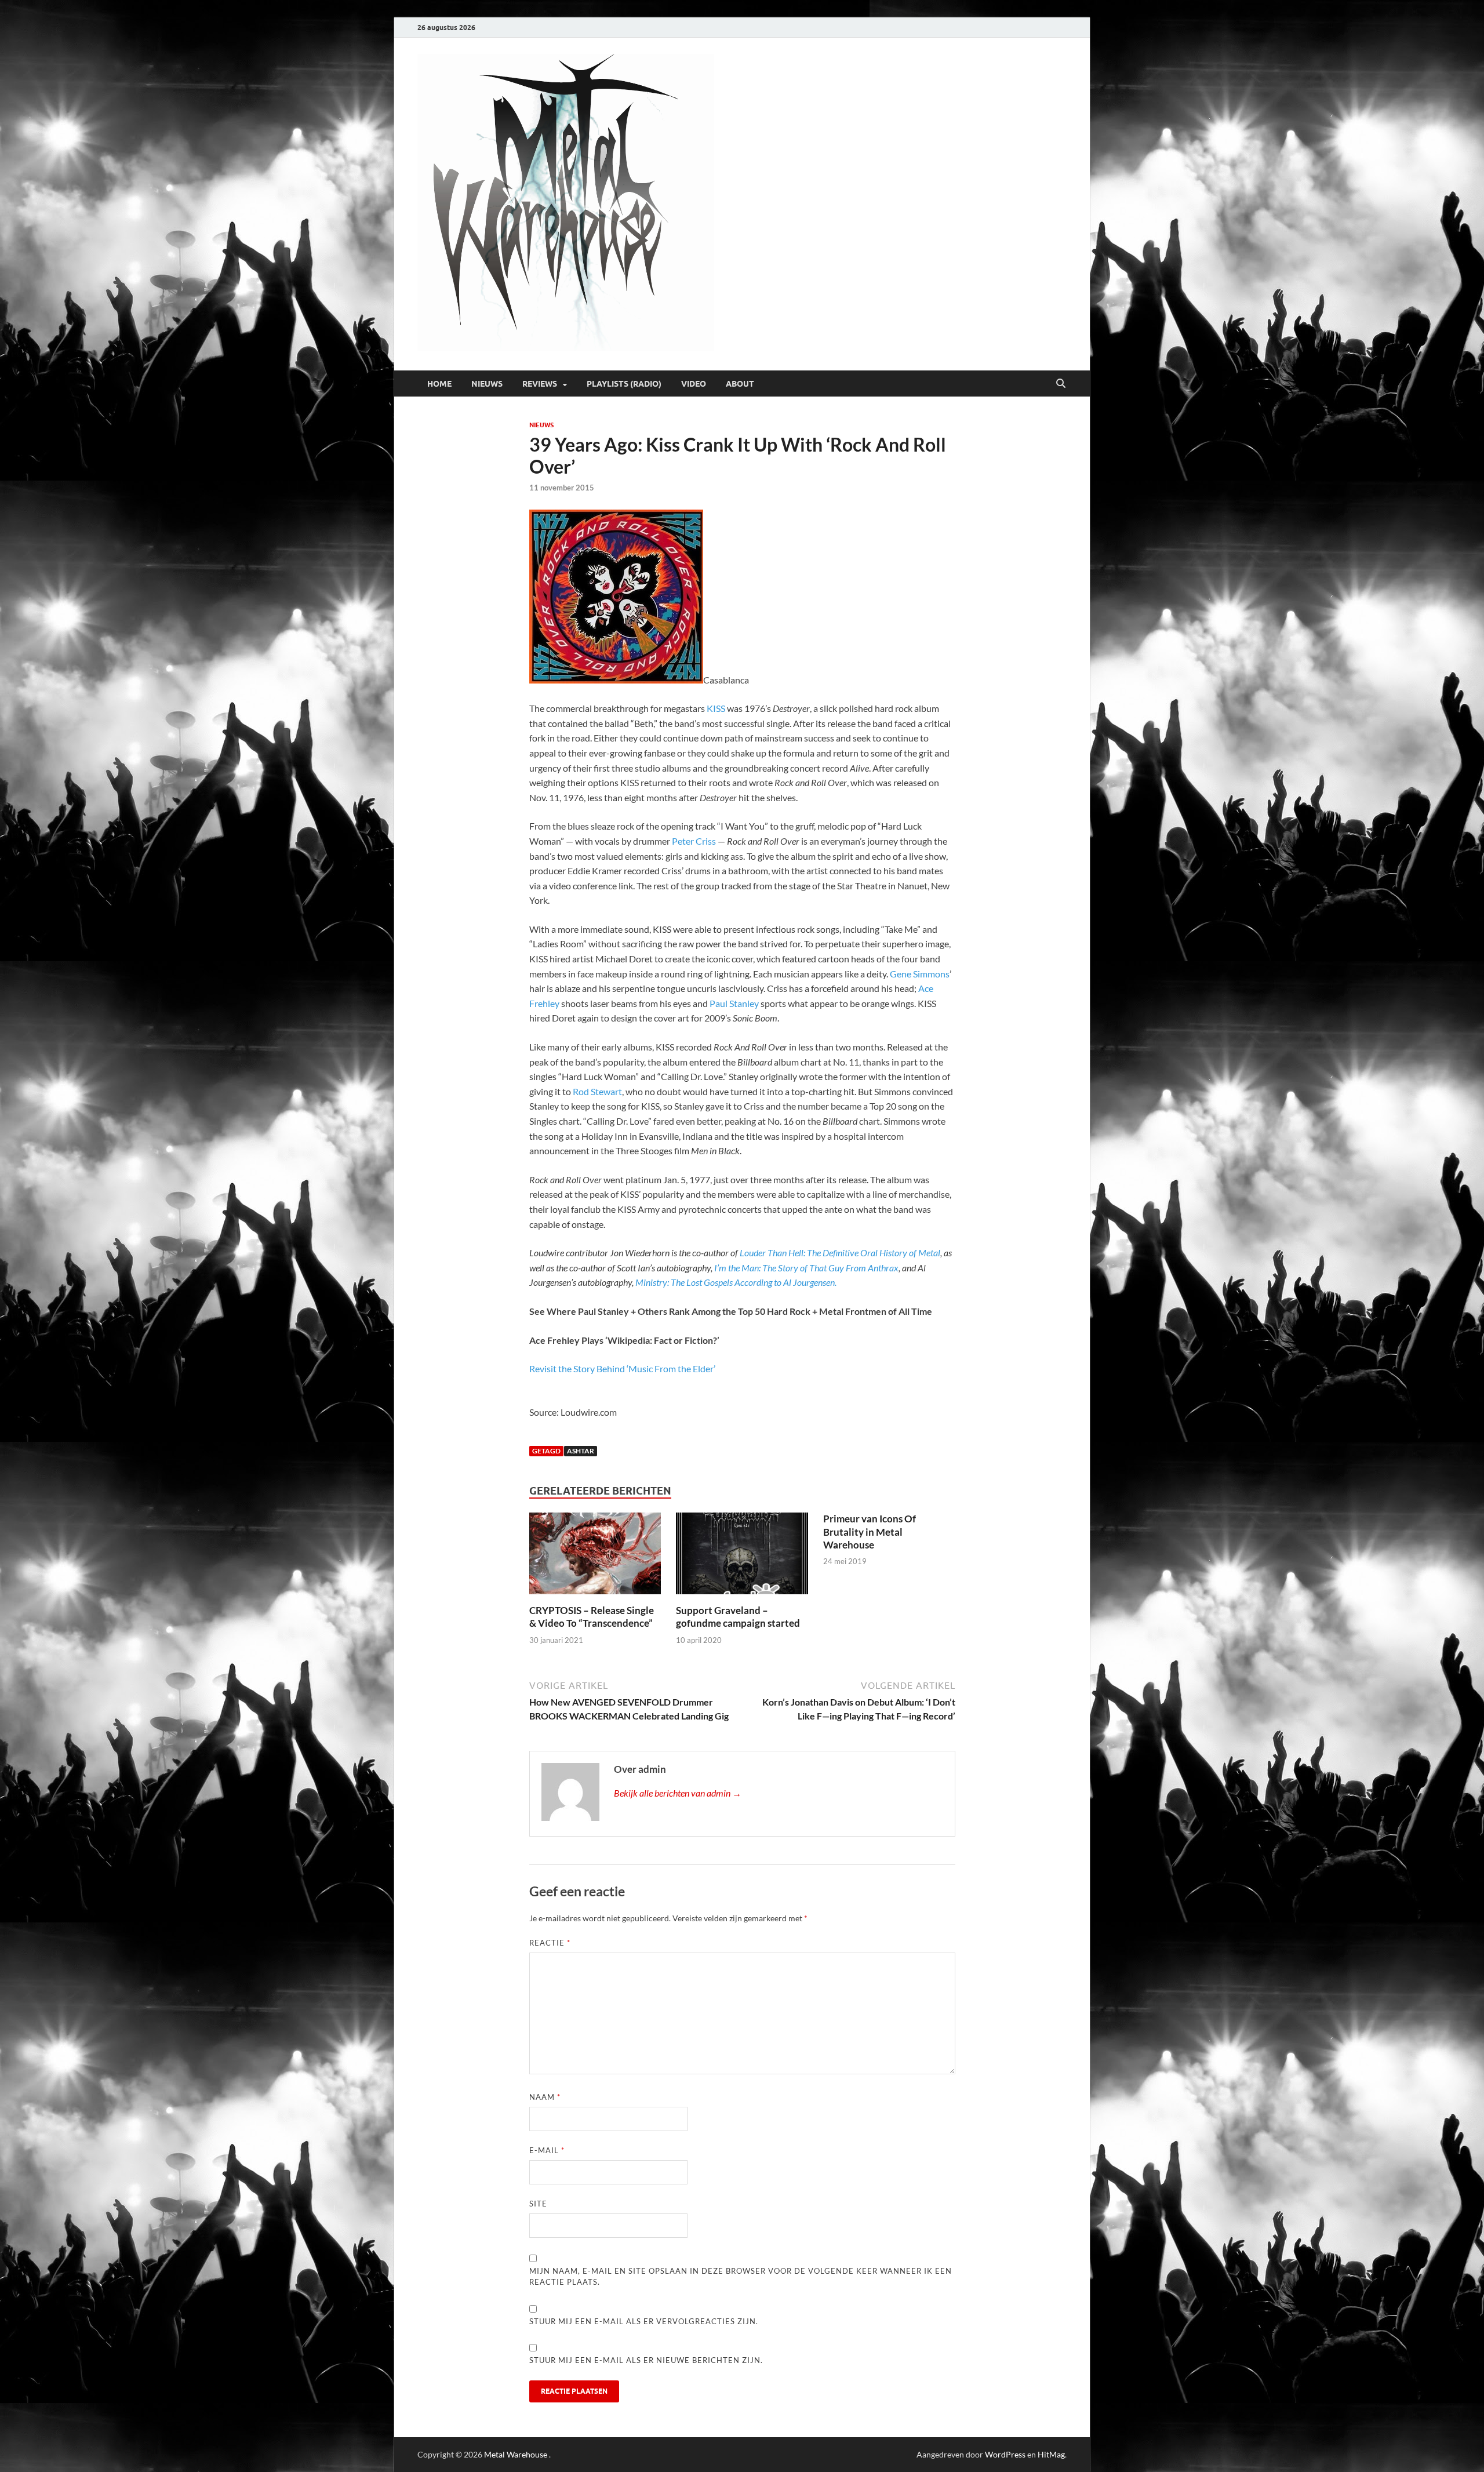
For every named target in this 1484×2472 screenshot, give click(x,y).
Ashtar (581, 1451)
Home (439, 384)
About (740, 384)
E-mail (547, 2150)
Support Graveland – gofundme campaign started (738, 1617)
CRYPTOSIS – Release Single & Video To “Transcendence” (592, 1617)
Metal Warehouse (516, 2454)
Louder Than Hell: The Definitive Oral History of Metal (840, 1253)
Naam (545, 2097)
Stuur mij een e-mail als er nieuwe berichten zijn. (646, 2360)
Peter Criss (694, 841)
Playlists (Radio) (624, 384)
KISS (716, 708)
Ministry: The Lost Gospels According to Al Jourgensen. (736, 1282)
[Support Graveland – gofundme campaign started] (742, 1557)
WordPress (1005, 2454)
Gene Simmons (920, 974)
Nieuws (487, 384)
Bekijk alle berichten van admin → (678, 1793)
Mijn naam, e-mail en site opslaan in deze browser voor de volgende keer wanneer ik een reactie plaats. (741, 2277)
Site (538, 2204)
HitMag (1051, 2454)
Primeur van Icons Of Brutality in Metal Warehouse (870, 1531)
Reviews (540, 384)
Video (694, 384)
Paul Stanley (734, 1003)
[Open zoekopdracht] (1061, 384)
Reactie (550, 1943)
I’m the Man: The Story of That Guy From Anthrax (806, 1268)
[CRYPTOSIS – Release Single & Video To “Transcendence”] (595, 1557)
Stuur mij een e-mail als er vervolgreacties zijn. (644, 2321)
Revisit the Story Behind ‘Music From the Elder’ (622, 1368)
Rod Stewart (597, 1091)
